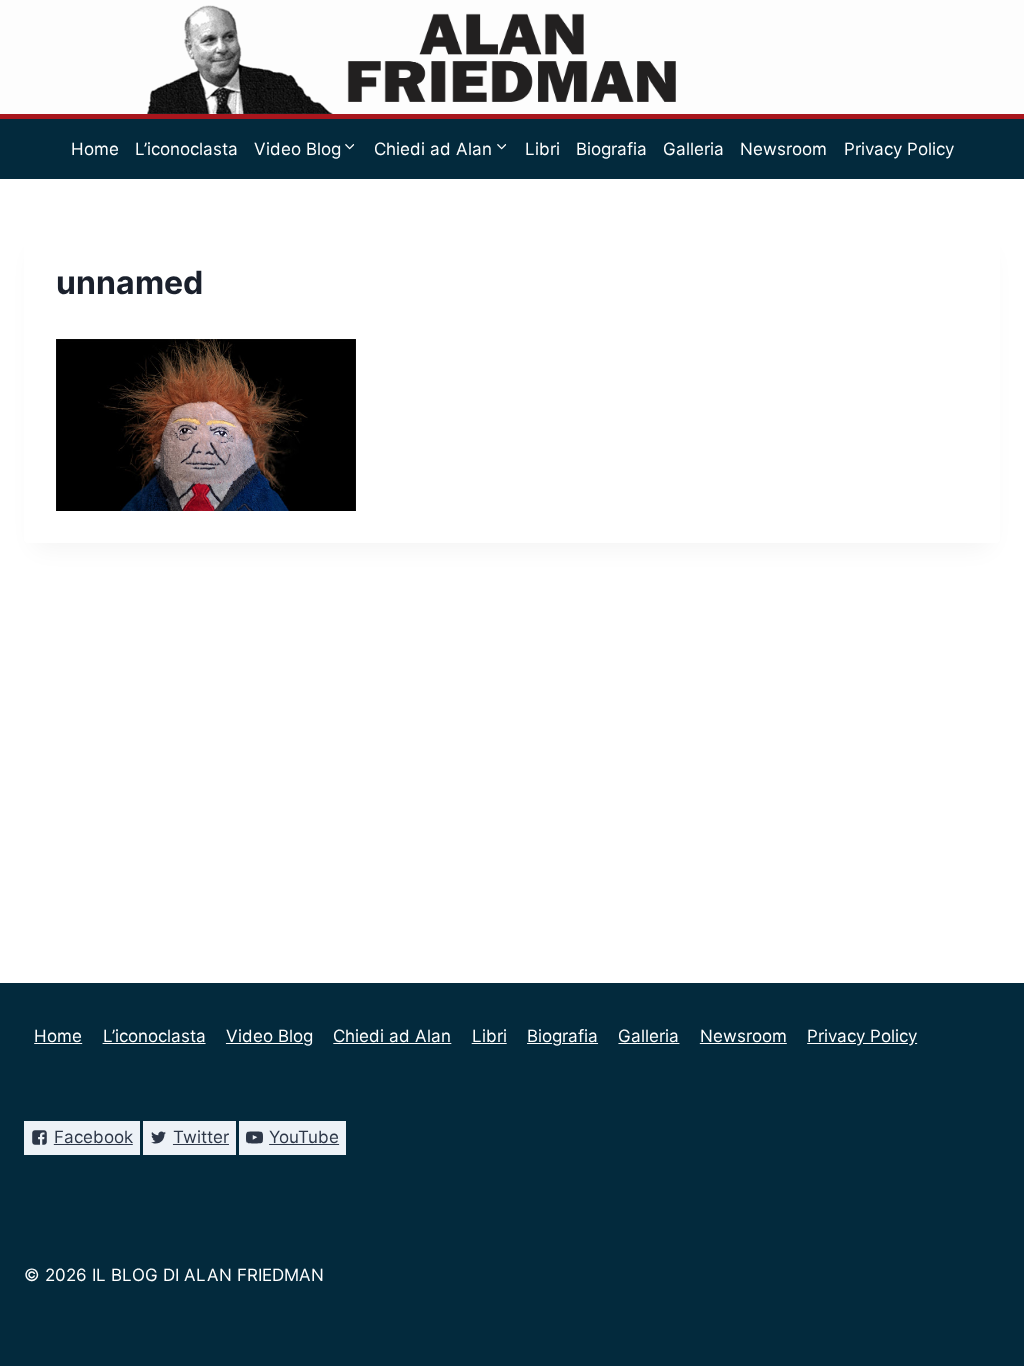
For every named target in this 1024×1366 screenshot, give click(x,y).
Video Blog (269, 1036)
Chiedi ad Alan (392, 1036)
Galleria (693, 149)
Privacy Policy (899, 149)
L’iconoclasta (186, 149)
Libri (542, 149)
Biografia (611, 149)
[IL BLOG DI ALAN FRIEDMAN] (512, 57)
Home (95, 149)
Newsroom (783, 149)
